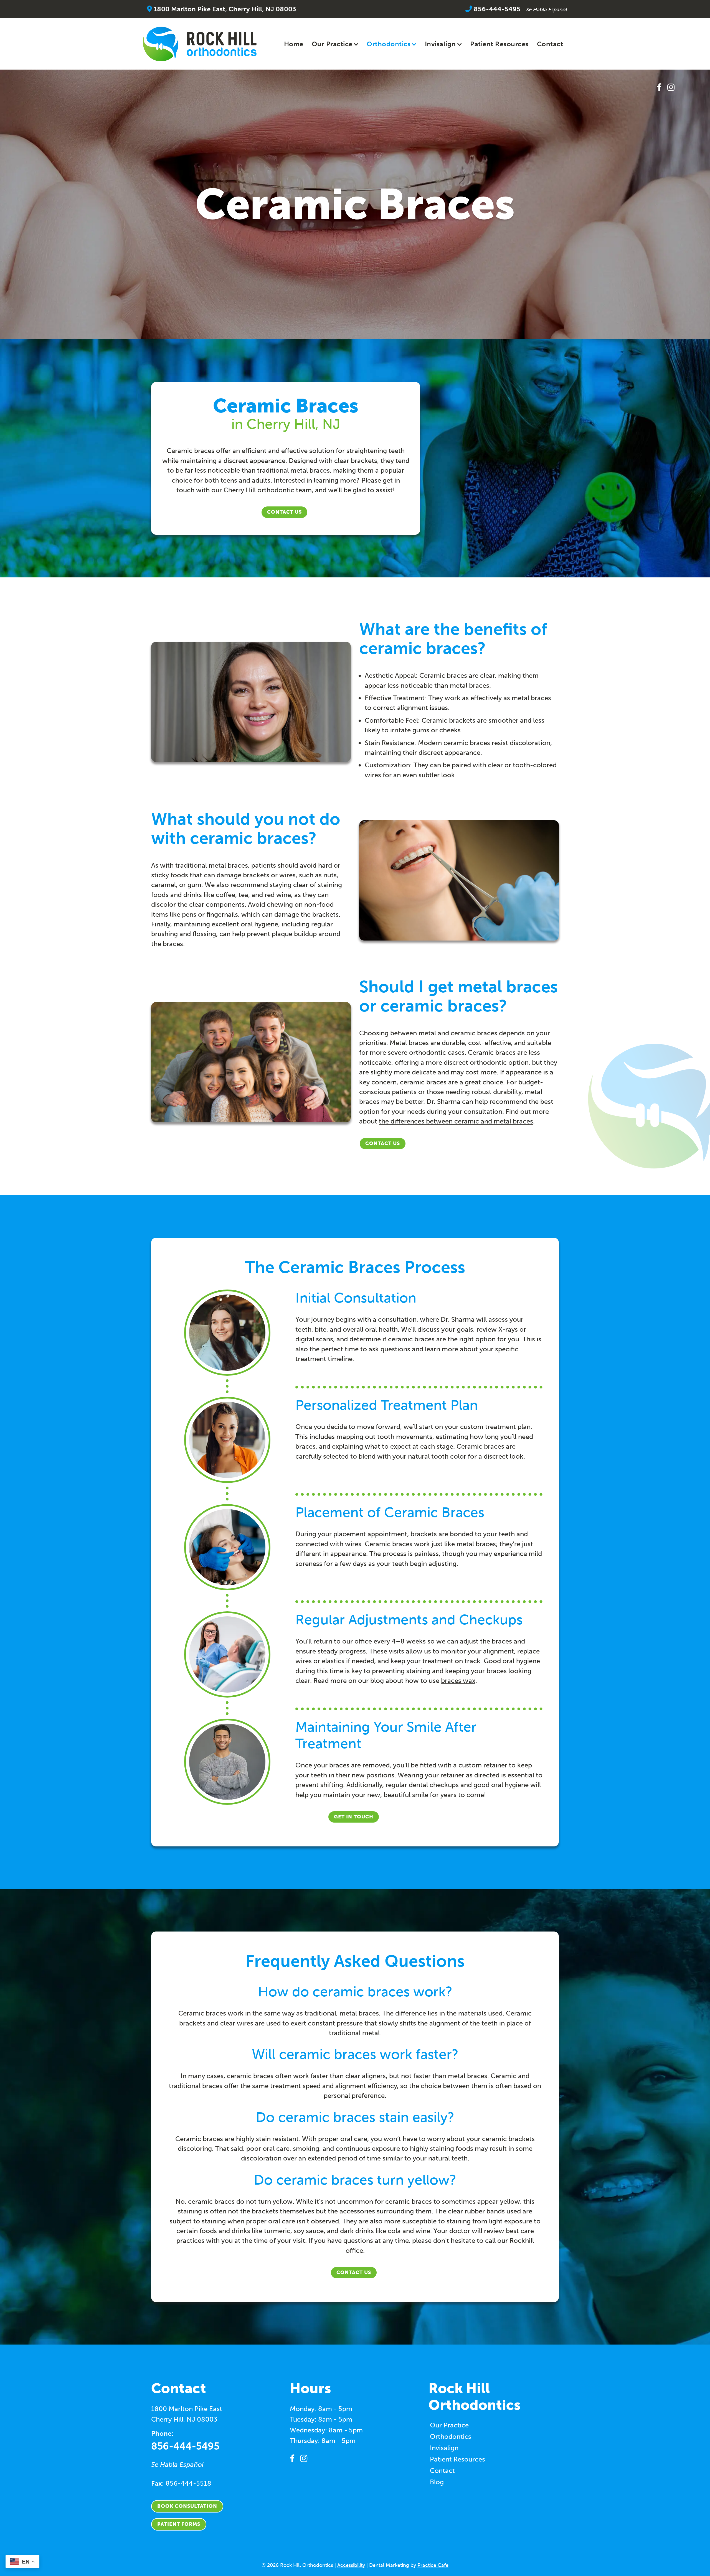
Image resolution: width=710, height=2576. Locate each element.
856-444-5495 (496, 9)
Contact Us (284, 512)
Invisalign (440, 44)
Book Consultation (187, 2506)
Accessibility (351, 2565)
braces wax (458, 1681)
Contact (550, 44)
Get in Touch (354, 1817)
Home (294, 44)
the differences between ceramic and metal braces (456, 1121)
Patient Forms (179, 2524)
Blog (437, 2482)
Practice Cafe (433, 2565)
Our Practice (332, 44)
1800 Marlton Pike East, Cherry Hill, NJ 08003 (224, 9)
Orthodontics (389, 44)
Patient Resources (499, 44)
